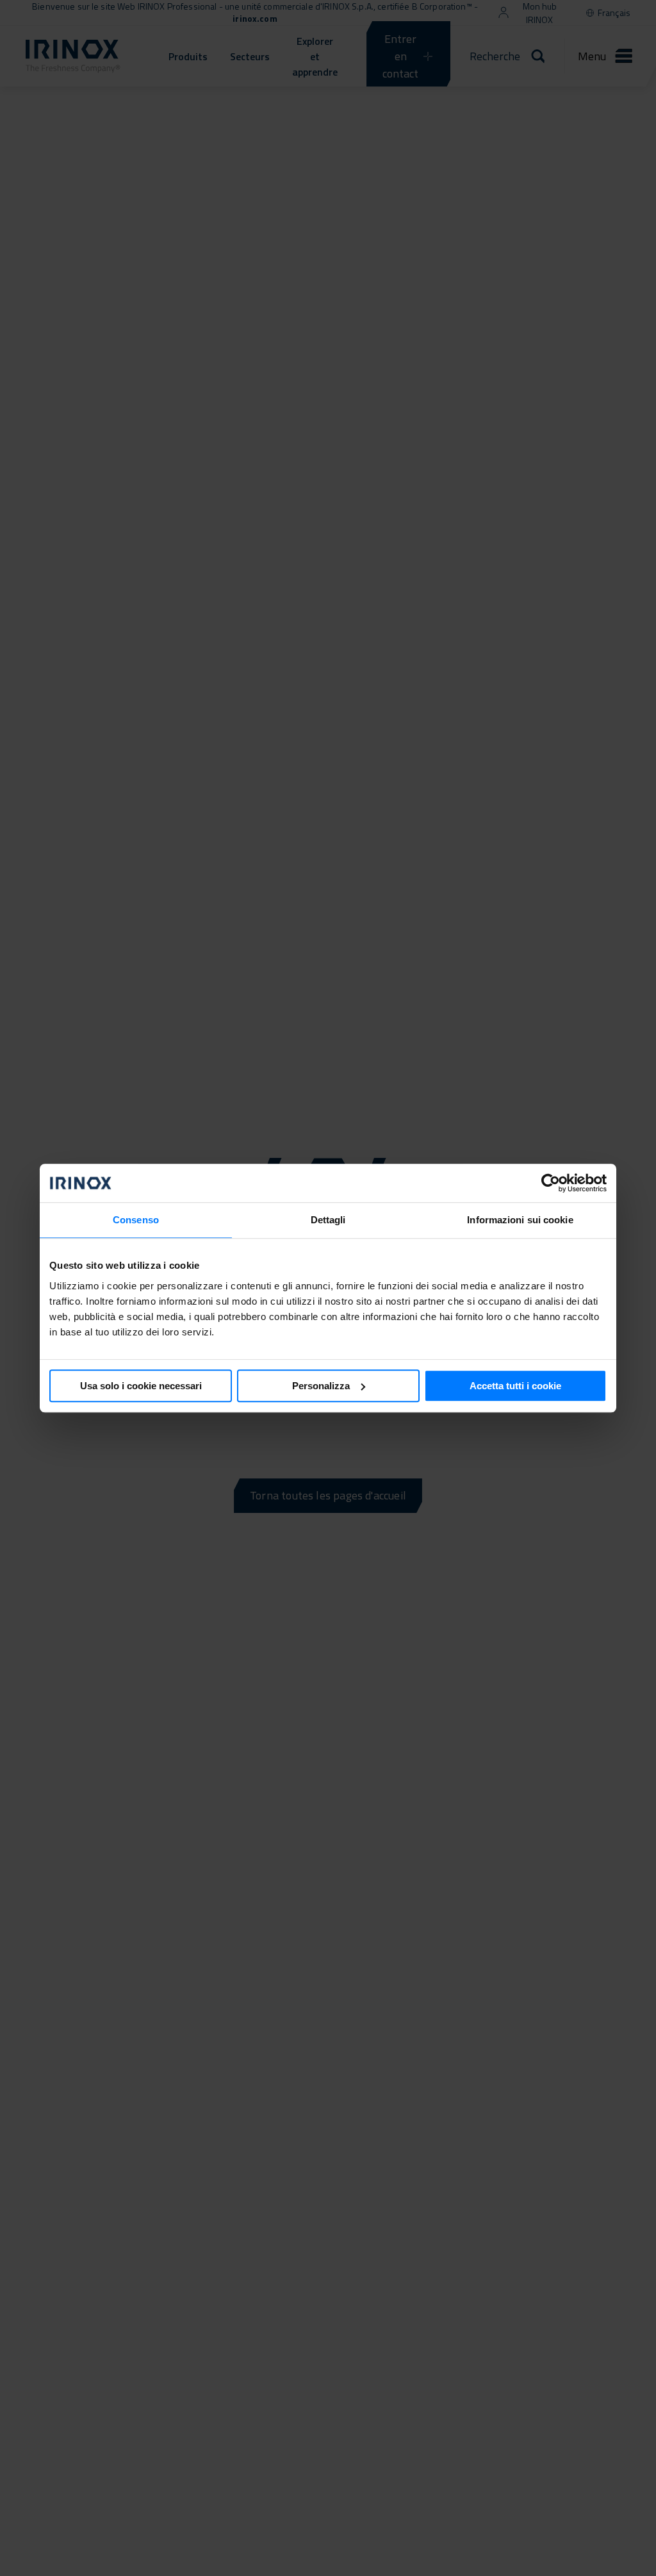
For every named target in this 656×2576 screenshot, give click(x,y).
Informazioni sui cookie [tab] (520, 1220)
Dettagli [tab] (328, 1220)
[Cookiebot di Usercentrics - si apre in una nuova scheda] (551, 1183)
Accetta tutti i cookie (515, 1386)
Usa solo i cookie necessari (141, 1386)
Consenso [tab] (136, 1220)
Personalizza (321, 1386)
